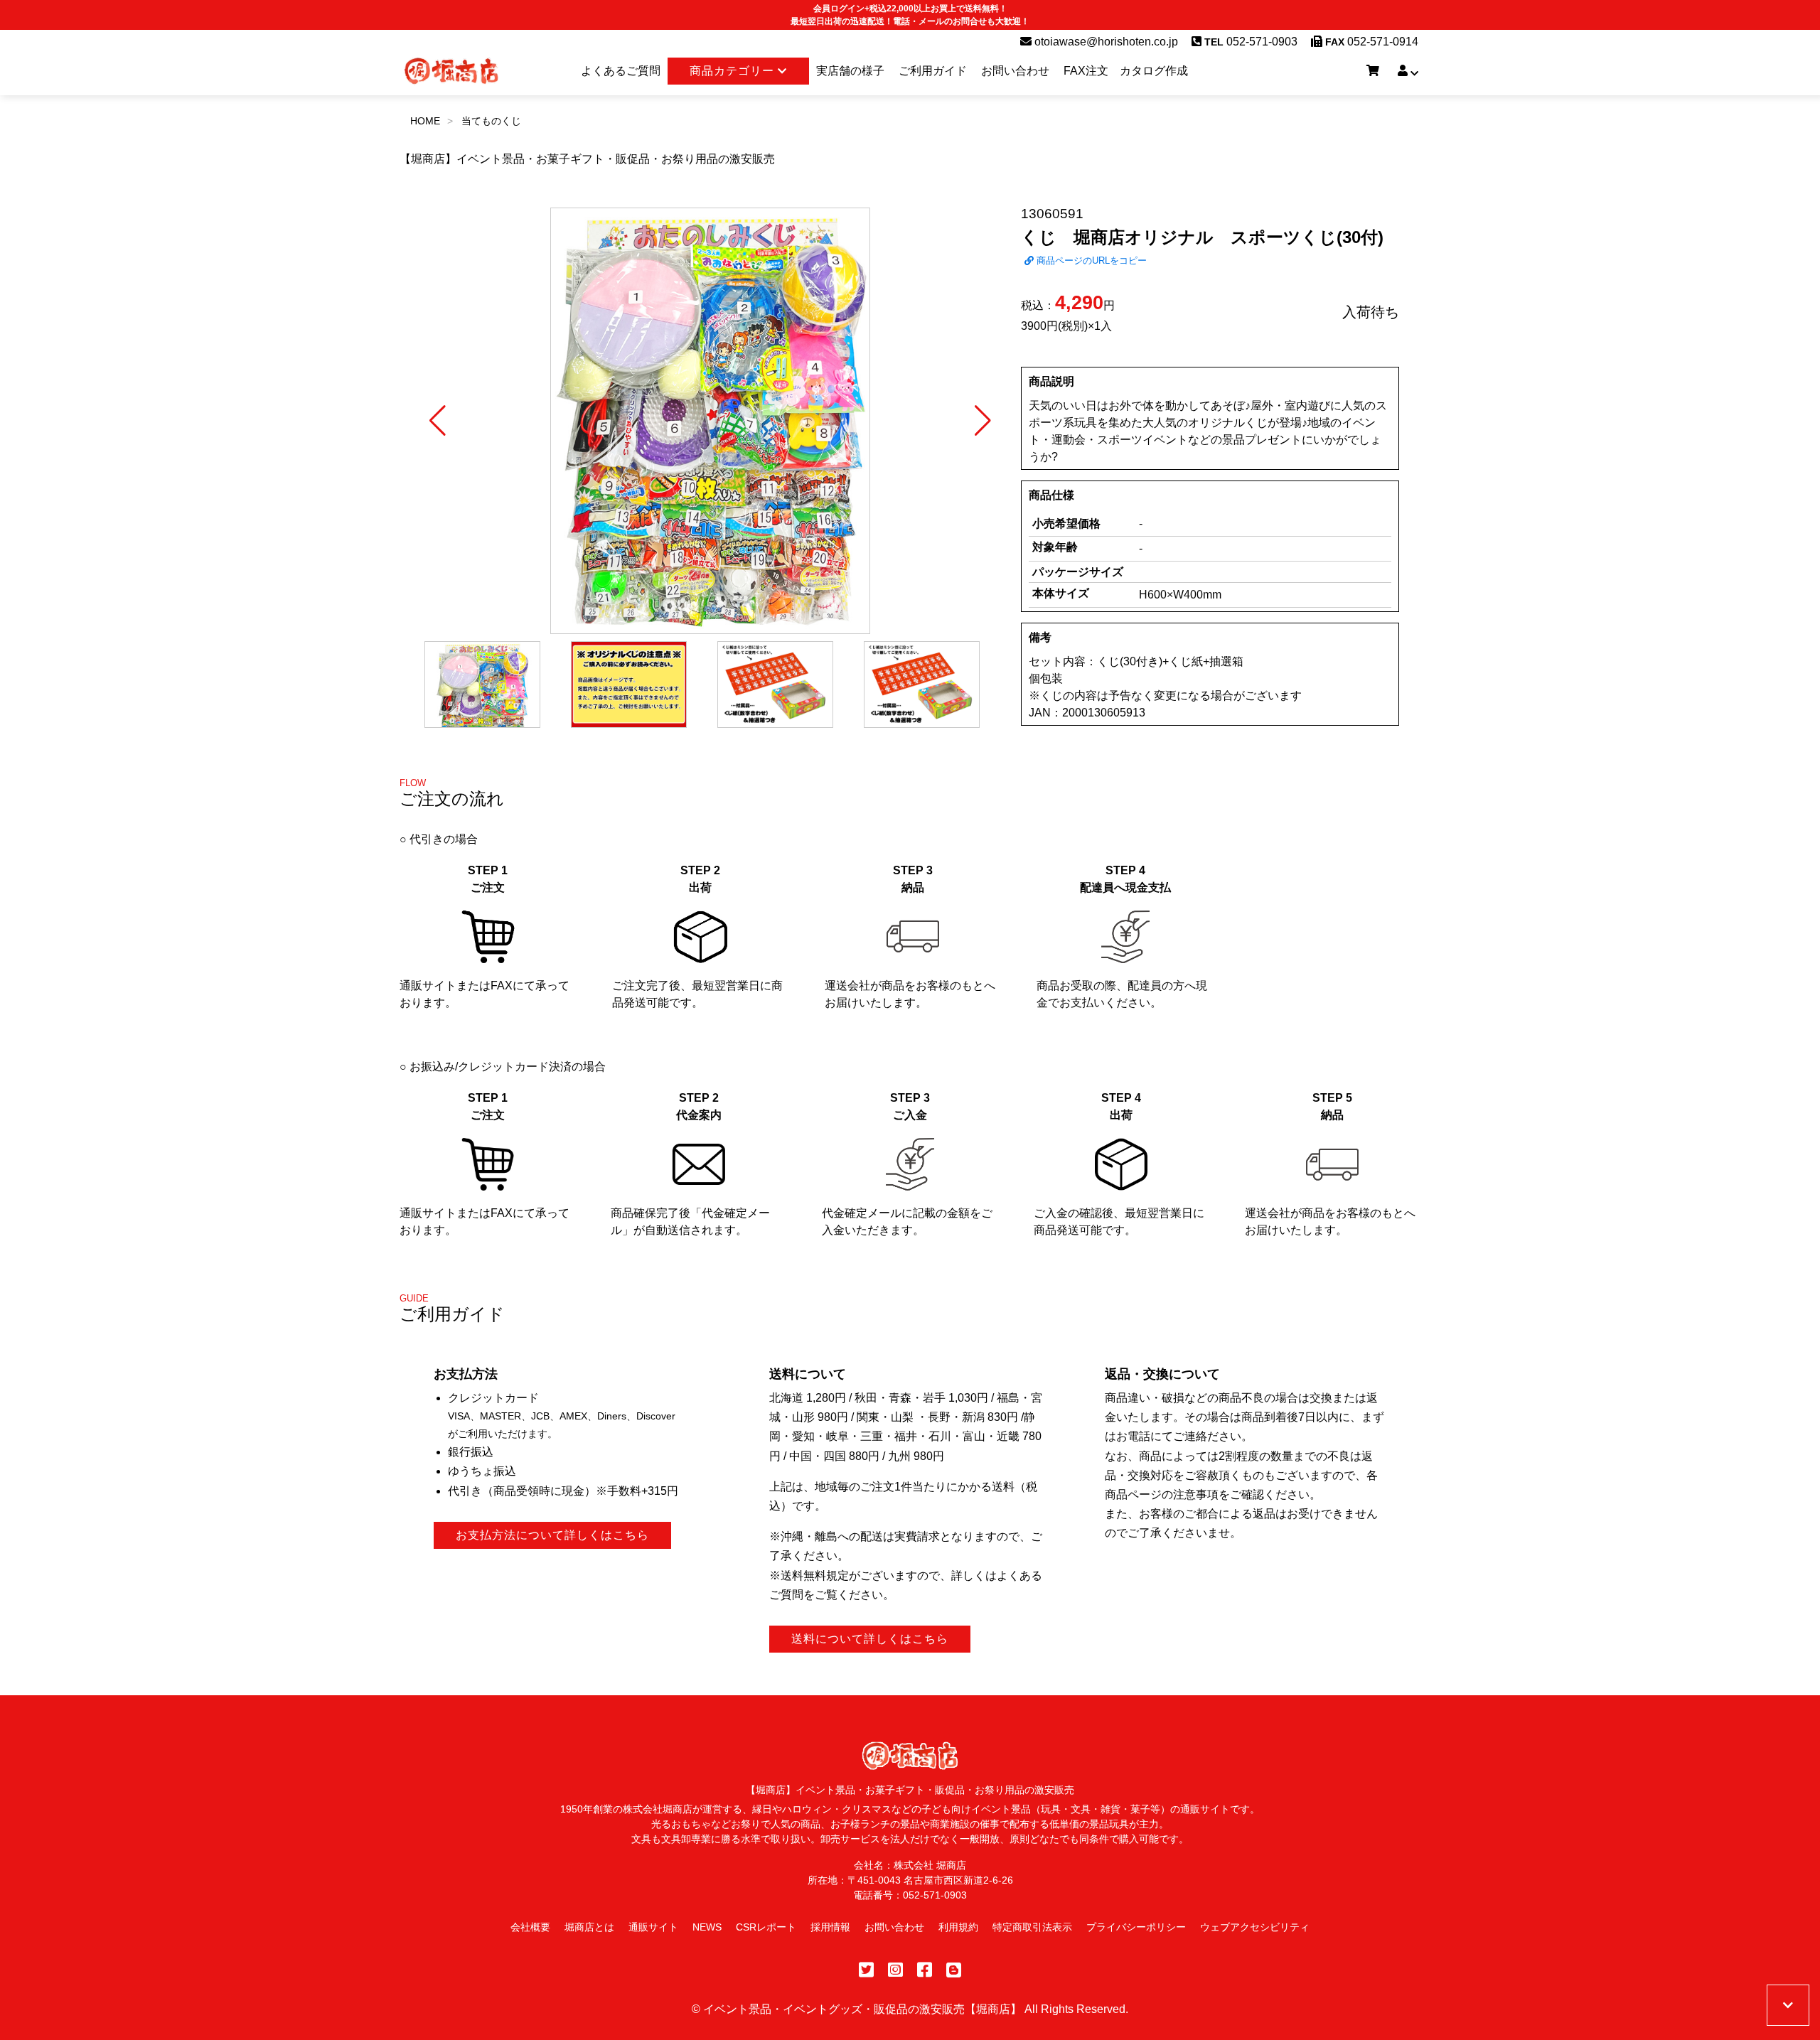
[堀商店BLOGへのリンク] (954, 1970)
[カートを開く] (1373, 71)
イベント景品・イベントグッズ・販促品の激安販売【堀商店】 (862, 2009)
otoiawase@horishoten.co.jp (1105, 42)
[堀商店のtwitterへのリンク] (866, 1970)
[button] (438, 421)
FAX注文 (1086, 71)
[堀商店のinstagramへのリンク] (895, 1970)
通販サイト (653, 1927)
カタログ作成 (1154, 71)
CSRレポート (766, 1927)
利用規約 (958, 1927)
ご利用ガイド (933, 71)
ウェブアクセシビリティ (1255, 1927)
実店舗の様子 (850, 71)
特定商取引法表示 (1032, 1927)
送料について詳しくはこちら (870, 1639)
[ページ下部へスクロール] (1788, 2005)
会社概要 (530, 1927)
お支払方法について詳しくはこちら (552, 1535)
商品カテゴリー (734, 71)
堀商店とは (589, 1927)
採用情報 (830, 1927)
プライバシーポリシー (1136, 1927)
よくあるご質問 (621, 71)
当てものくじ (491, 121)
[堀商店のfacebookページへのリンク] (925, 1970)
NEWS (707, 1927)
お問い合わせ (1015, 71)
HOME (425, 121)
